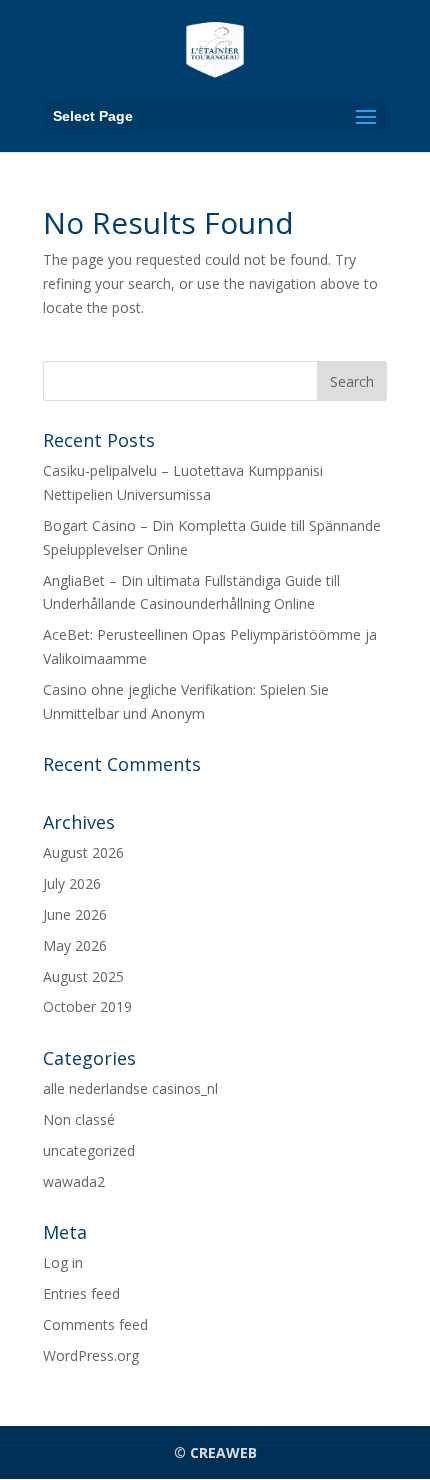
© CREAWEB (215, 1452)
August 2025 (83, 976)
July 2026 (72, 883)
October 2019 (87, 1006)
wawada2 (74, 1181)
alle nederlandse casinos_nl (130, 1088)
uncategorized (89, 1150)
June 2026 (75, 914)
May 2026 (75, 945)
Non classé (79, 1119)
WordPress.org (91, 1355)
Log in (63, 1262)
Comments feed (95, 1324)
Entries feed (81, 1293)
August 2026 (83, 852)
